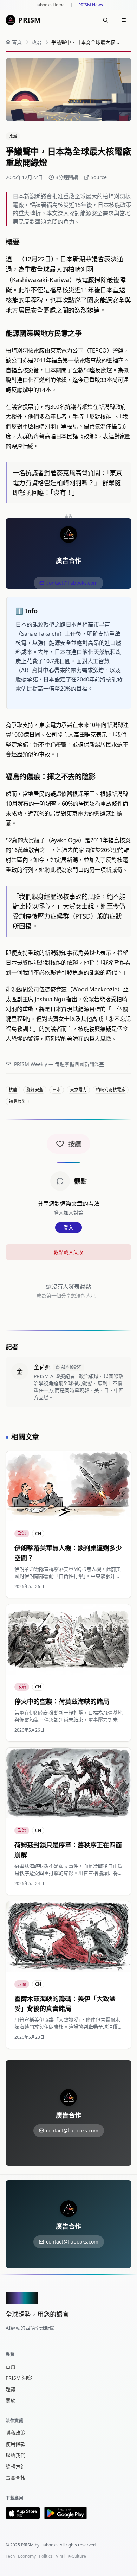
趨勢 (11, 2389)
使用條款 (15, 2444)
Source (99, 177)
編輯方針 (15, 2466)
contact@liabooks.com (72, 583)
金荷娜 (42, 1367)
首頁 (11, 2366)
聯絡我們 (15, 2455)
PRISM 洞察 (19, 2378)
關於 (11, 2400)
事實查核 (15, 2478)
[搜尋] (105, 20)
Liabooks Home (50, 5)
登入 (68, 1227)
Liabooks (49, 2545)
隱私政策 (15, 2433)
